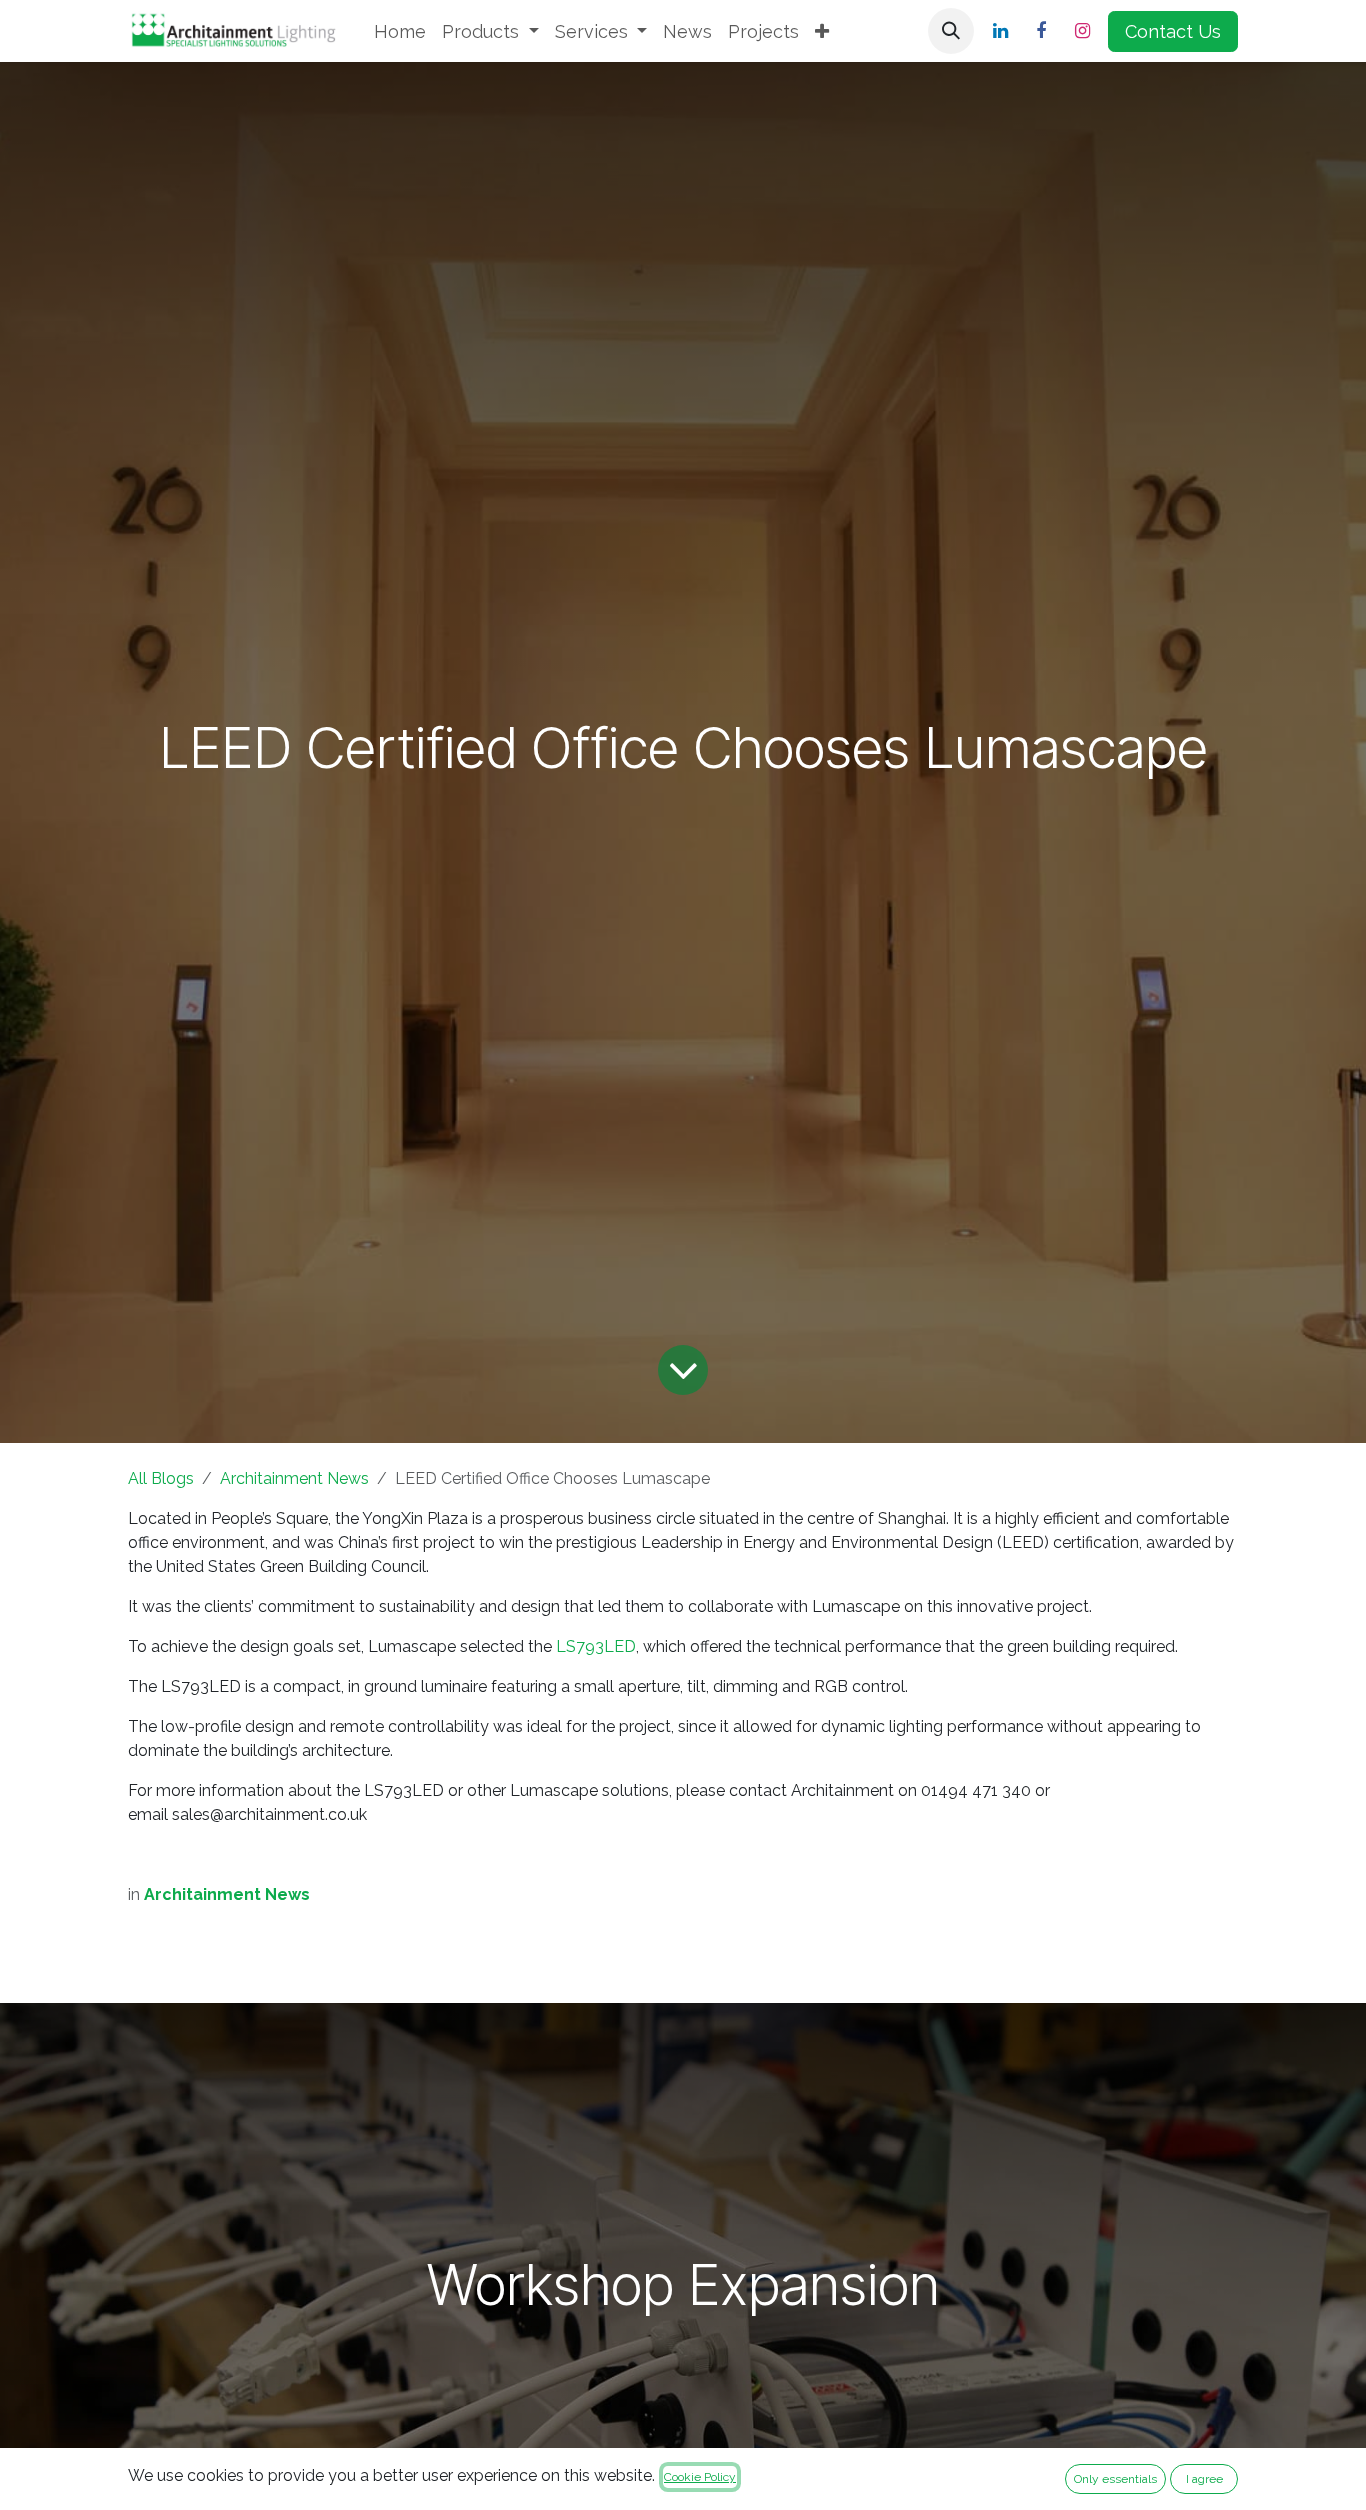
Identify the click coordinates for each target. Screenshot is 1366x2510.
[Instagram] (1082, 31)
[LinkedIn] (1000, 31)
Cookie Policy (700, 2477)
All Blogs (161, 1478)
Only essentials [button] (1115, 2479)
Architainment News (294, 1478)
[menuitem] (400, 31)
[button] (951, 31)
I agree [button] (1204, 2479)
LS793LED (596, 1646)
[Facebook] (1041, 31)
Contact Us (1173, 31)
